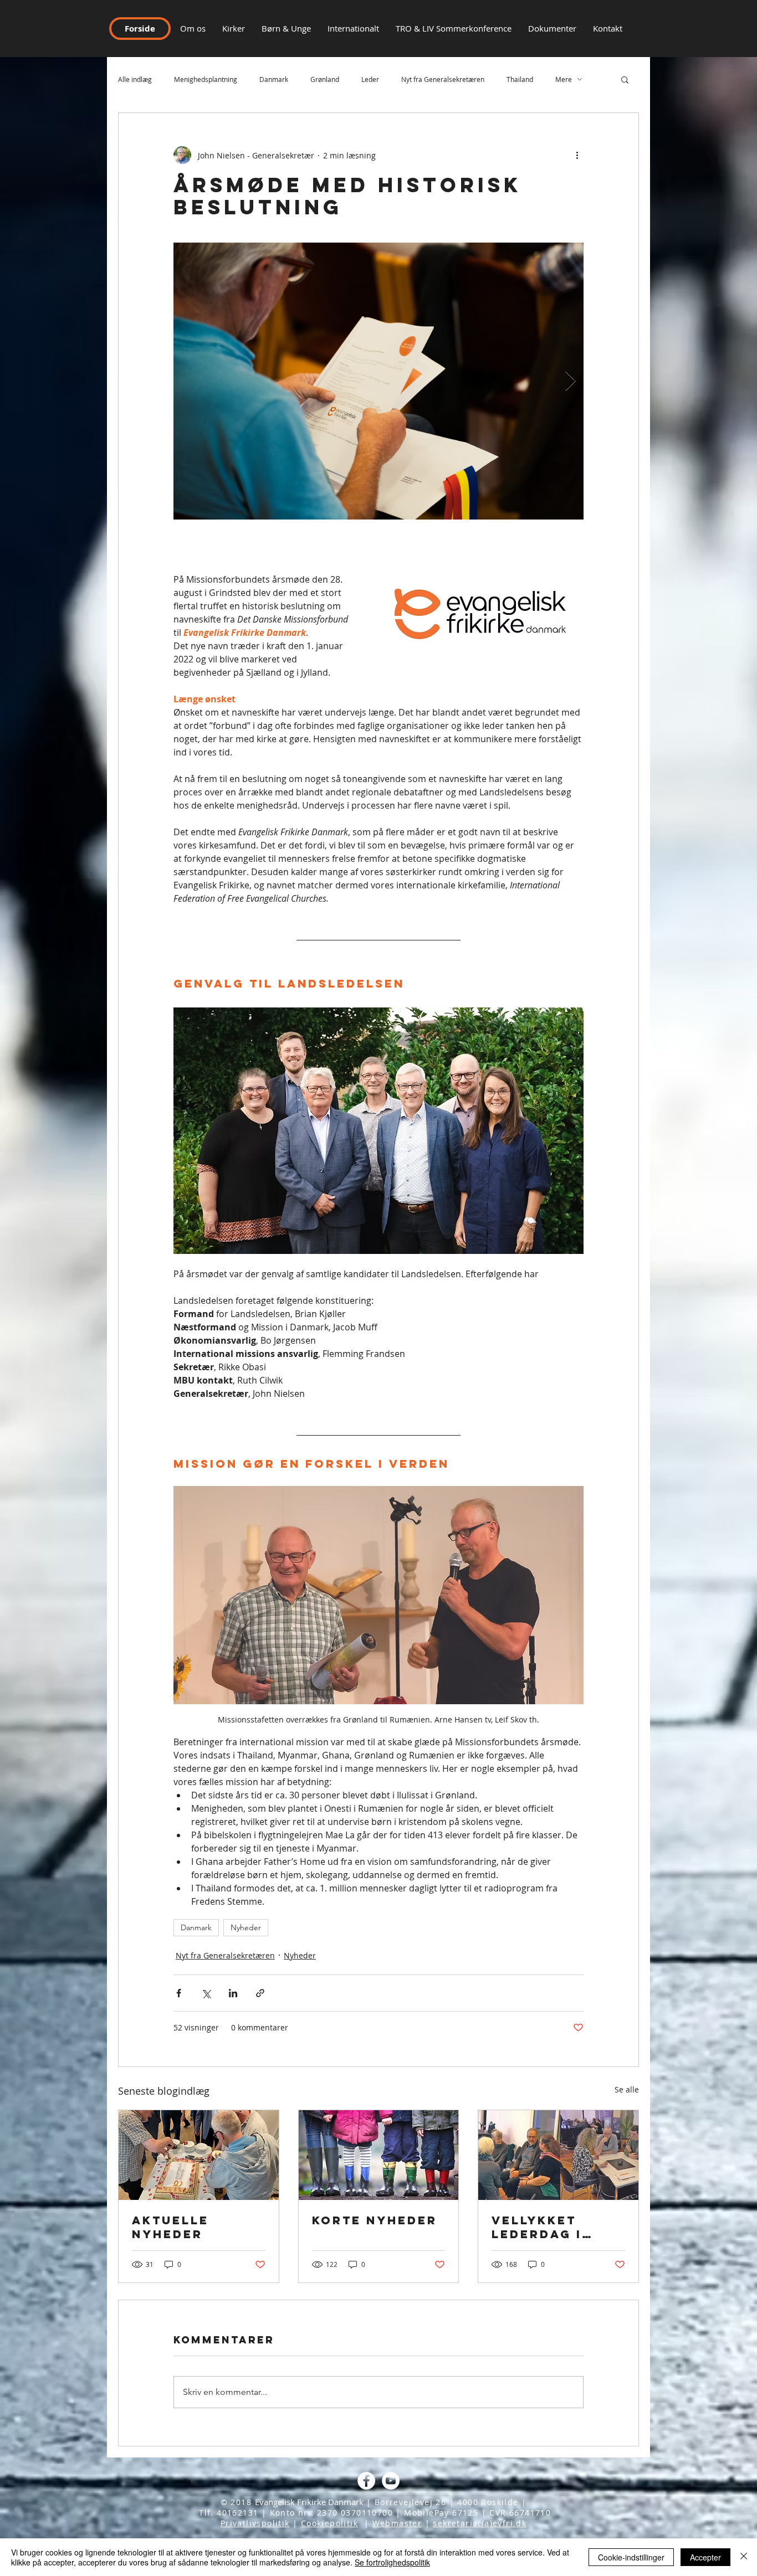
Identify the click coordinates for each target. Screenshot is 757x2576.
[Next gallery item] (571, 381)
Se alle (627, 2089)
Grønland (325, 79)
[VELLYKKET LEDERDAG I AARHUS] (558, 2155)
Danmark (274, 79)
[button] (608, 28)
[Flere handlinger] (577, 155)
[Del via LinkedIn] (233, 1993)
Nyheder (246, 1927)
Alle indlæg (135, 79)
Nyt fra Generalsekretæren (443, 79)
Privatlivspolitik (255, 2523)
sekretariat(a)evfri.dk (480, 2523)
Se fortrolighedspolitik (392, 2562)
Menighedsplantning (206, 79)
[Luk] (744, 2557)
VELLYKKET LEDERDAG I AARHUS (537, 2227)
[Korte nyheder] (379, 2155)
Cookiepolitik (329, 2523)
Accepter (705, 2557)
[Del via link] (260, 1993)
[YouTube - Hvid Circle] (391, 2481)
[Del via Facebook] (179, 1993)
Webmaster (397, 2523)
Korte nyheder (375, 2220)
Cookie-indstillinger (631, 2557)
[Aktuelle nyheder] (199, 2155)
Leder (370, 79)
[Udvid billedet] (378, 381)
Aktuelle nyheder (170, 2227)
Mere (564, 79)
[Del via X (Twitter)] (206, 1993)
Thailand (520, 79)
